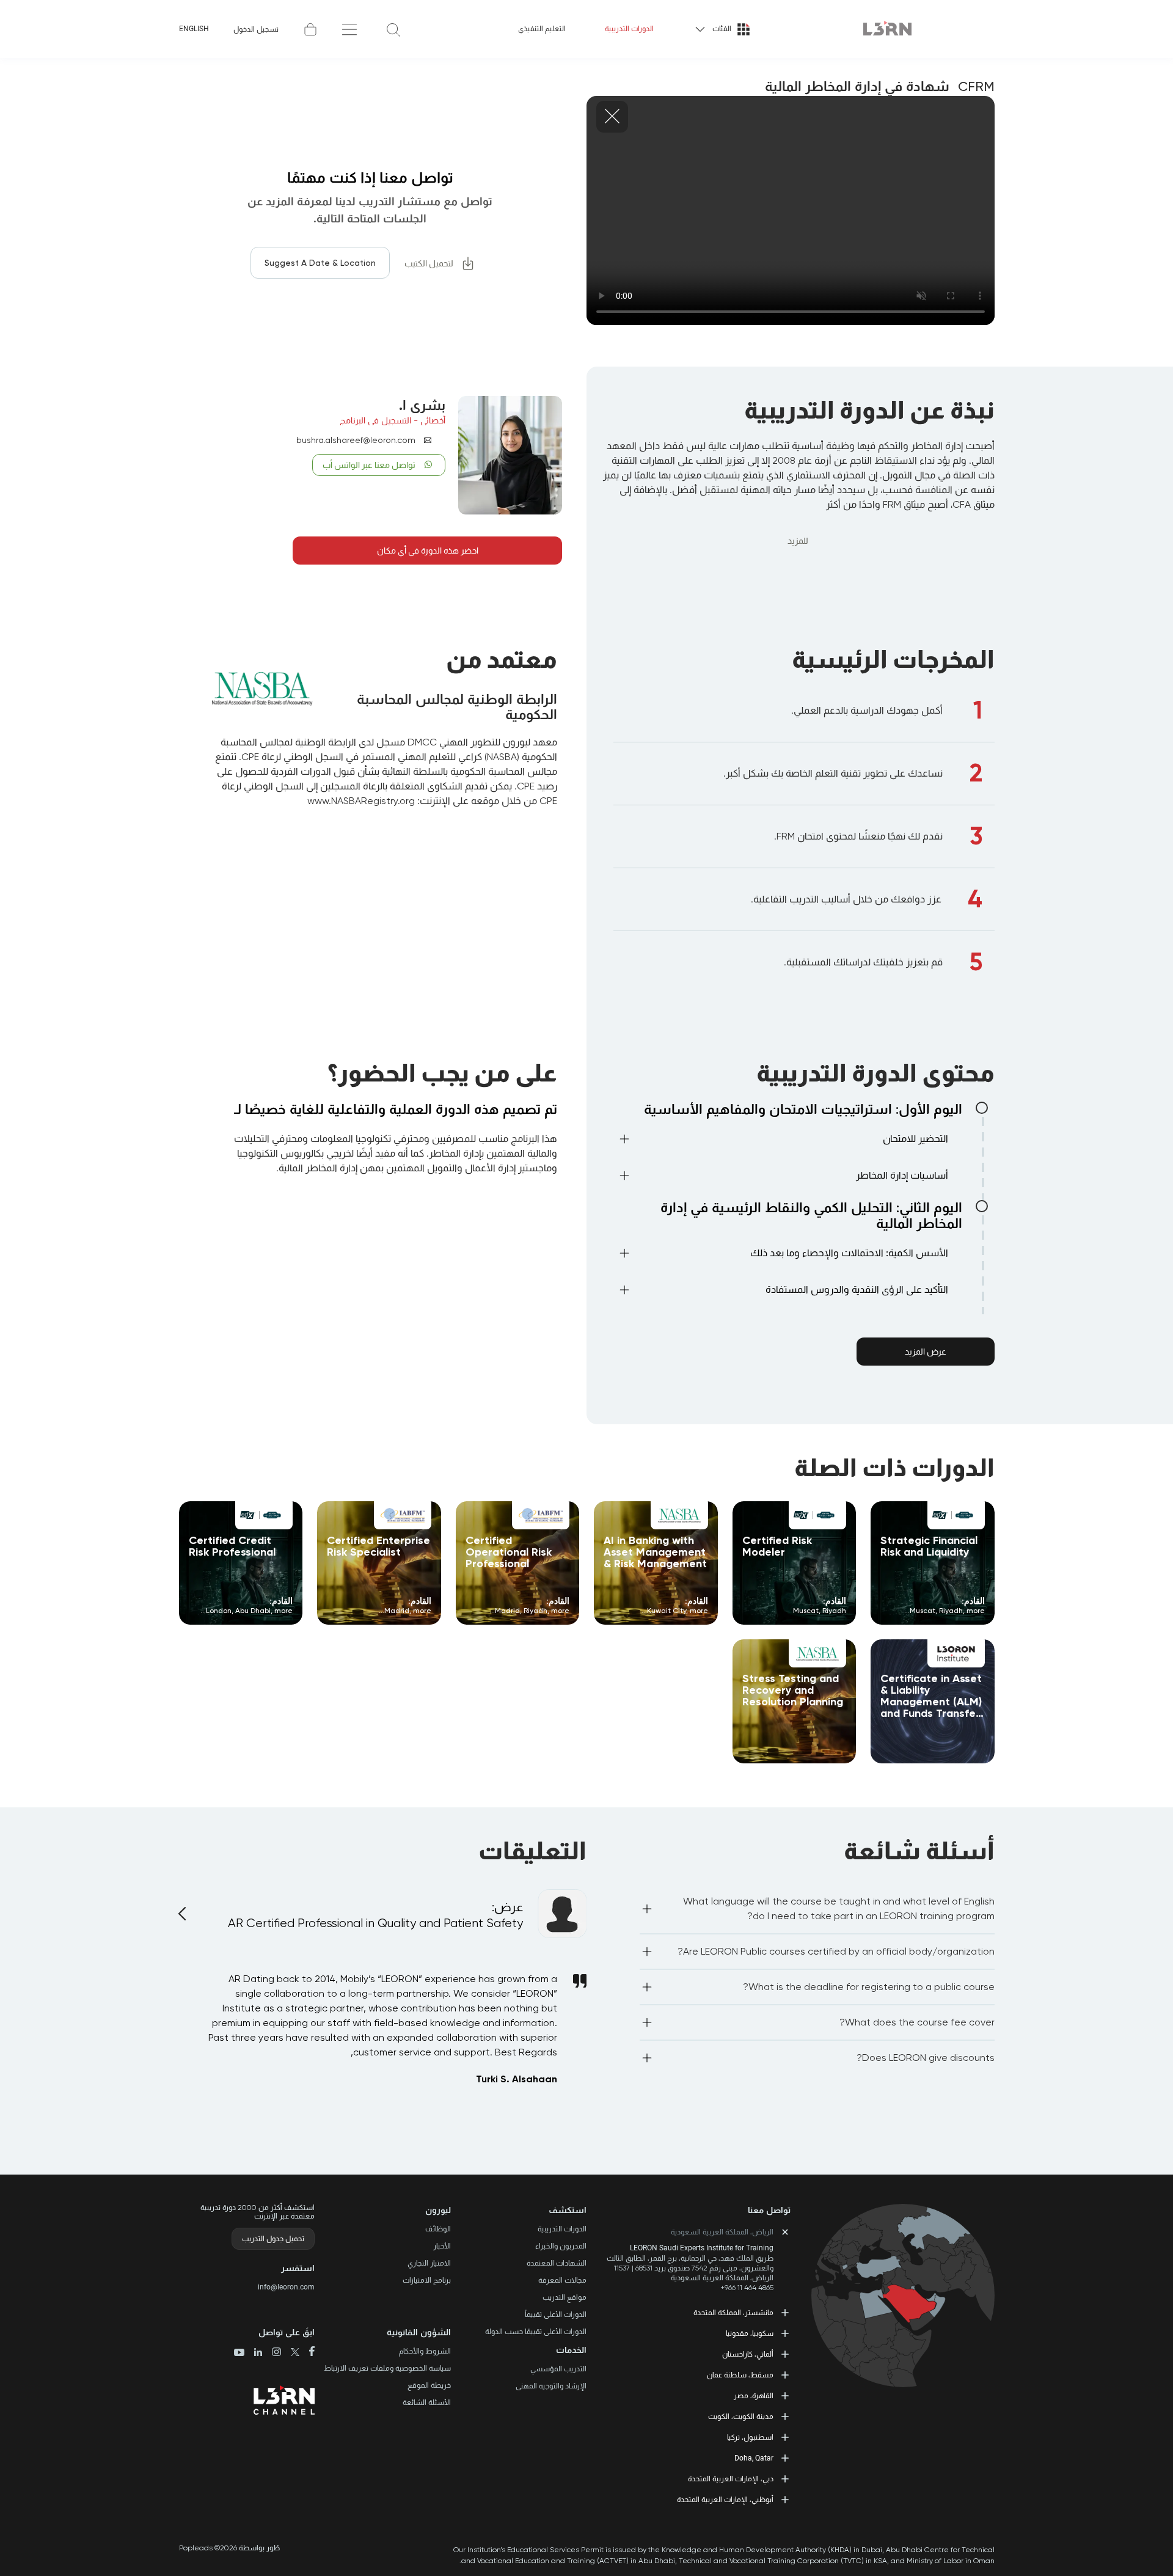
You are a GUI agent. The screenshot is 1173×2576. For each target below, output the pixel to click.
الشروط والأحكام (425, 2351)
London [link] (219, 1611)
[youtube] (239, 2354)
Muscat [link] (923, 1611)
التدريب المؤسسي (558, 2369)
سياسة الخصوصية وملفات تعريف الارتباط (387, 2368)
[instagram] (272, 2353)
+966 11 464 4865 (747, 2288)
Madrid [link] (507, 1611)
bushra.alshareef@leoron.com (356, 440)
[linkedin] (253, 2353)
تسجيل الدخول (256, 29)
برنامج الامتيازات (427, 2280)
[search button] (393, 29)
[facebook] (307, 2352)
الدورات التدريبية (629, 29)
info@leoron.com (286, 2287)
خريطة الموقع (429, 2385)
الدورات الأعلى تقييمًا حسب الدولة (536, 2332)
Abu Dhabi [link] (253, 1611)
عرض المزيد (926, 1352)
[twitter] (291, 2353)
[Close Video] (612, 117)
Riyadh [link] (951, 1611)
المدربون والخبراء (561, 2246)
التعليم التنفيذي (542, 29)
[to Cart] (310, 29)
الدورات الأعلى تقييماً (556, 2314)
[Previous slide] (184, 1906)
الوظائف (438, 2229)
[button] (783, 1141)
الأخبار (442, 2246)
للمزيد (798, 541)
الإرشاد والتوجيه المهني (551, 2386)
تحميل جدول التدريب (273, 2239)
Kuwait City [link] (667, 1611)
